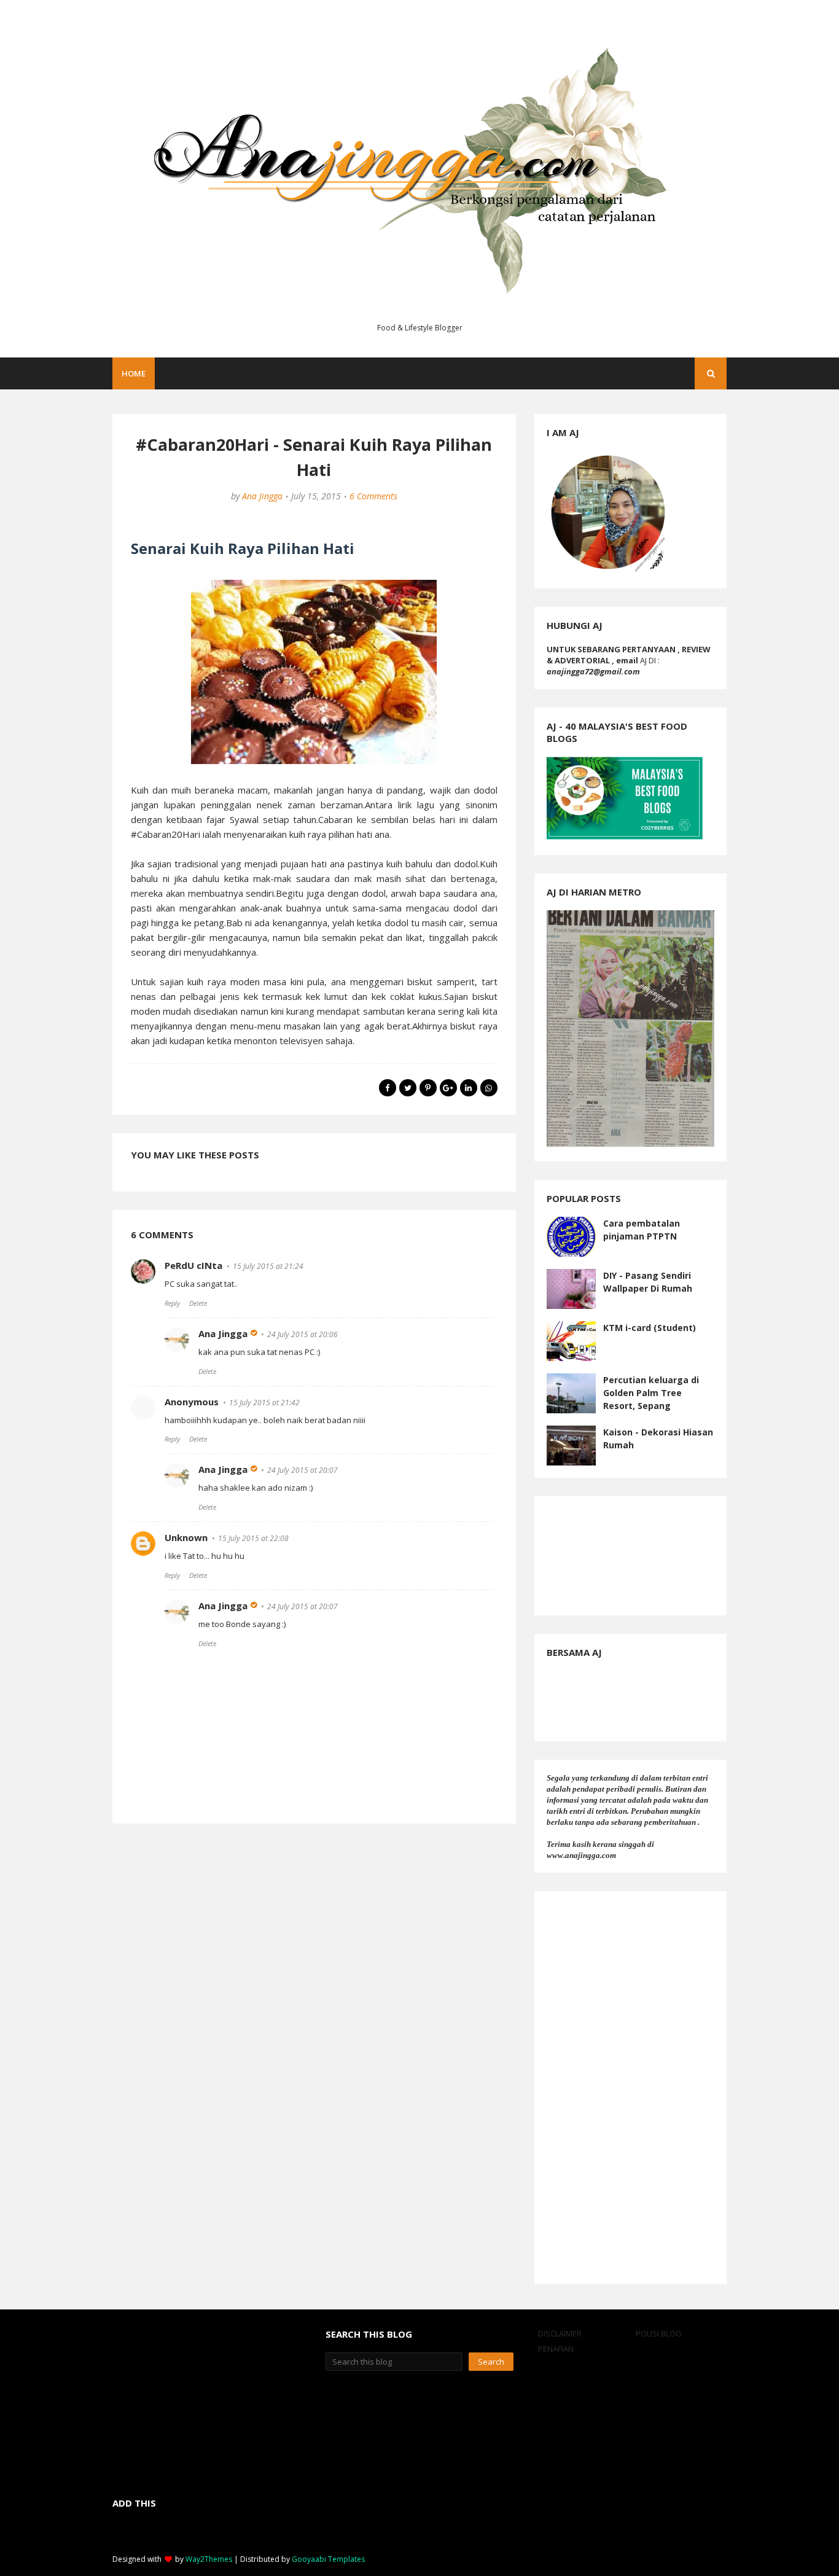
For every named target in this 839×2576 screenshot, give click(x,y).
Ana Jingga (262, 496)
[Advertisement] (630, 2088)
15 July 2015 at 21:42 (264, 1403)
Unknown (186, 1537)
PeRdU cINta (193, 1265)
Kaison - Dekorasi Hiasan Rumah (658, 1438)
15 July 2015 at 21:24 (268, 1266)
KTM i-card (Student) (650, 1328)
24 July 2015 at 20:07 (302, 1470)
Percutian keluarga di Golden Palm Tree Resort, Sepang (651, 1393)
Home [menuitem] (134, 373)
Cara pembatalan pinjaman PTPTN (642, 1230)
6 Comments (373, 496)
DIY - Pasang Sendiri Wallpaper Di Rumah (648, 1282)
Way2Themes (209, 2559)
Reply (172, 1303)
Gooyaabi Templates (328, 2559)
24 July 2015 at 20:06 (302, 1334)
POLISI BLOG (659, 2333)
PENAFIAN (556, 2349)
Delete (198, 1303)
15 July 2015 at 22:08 (253, 1538)
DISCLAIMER (560, 2333)
